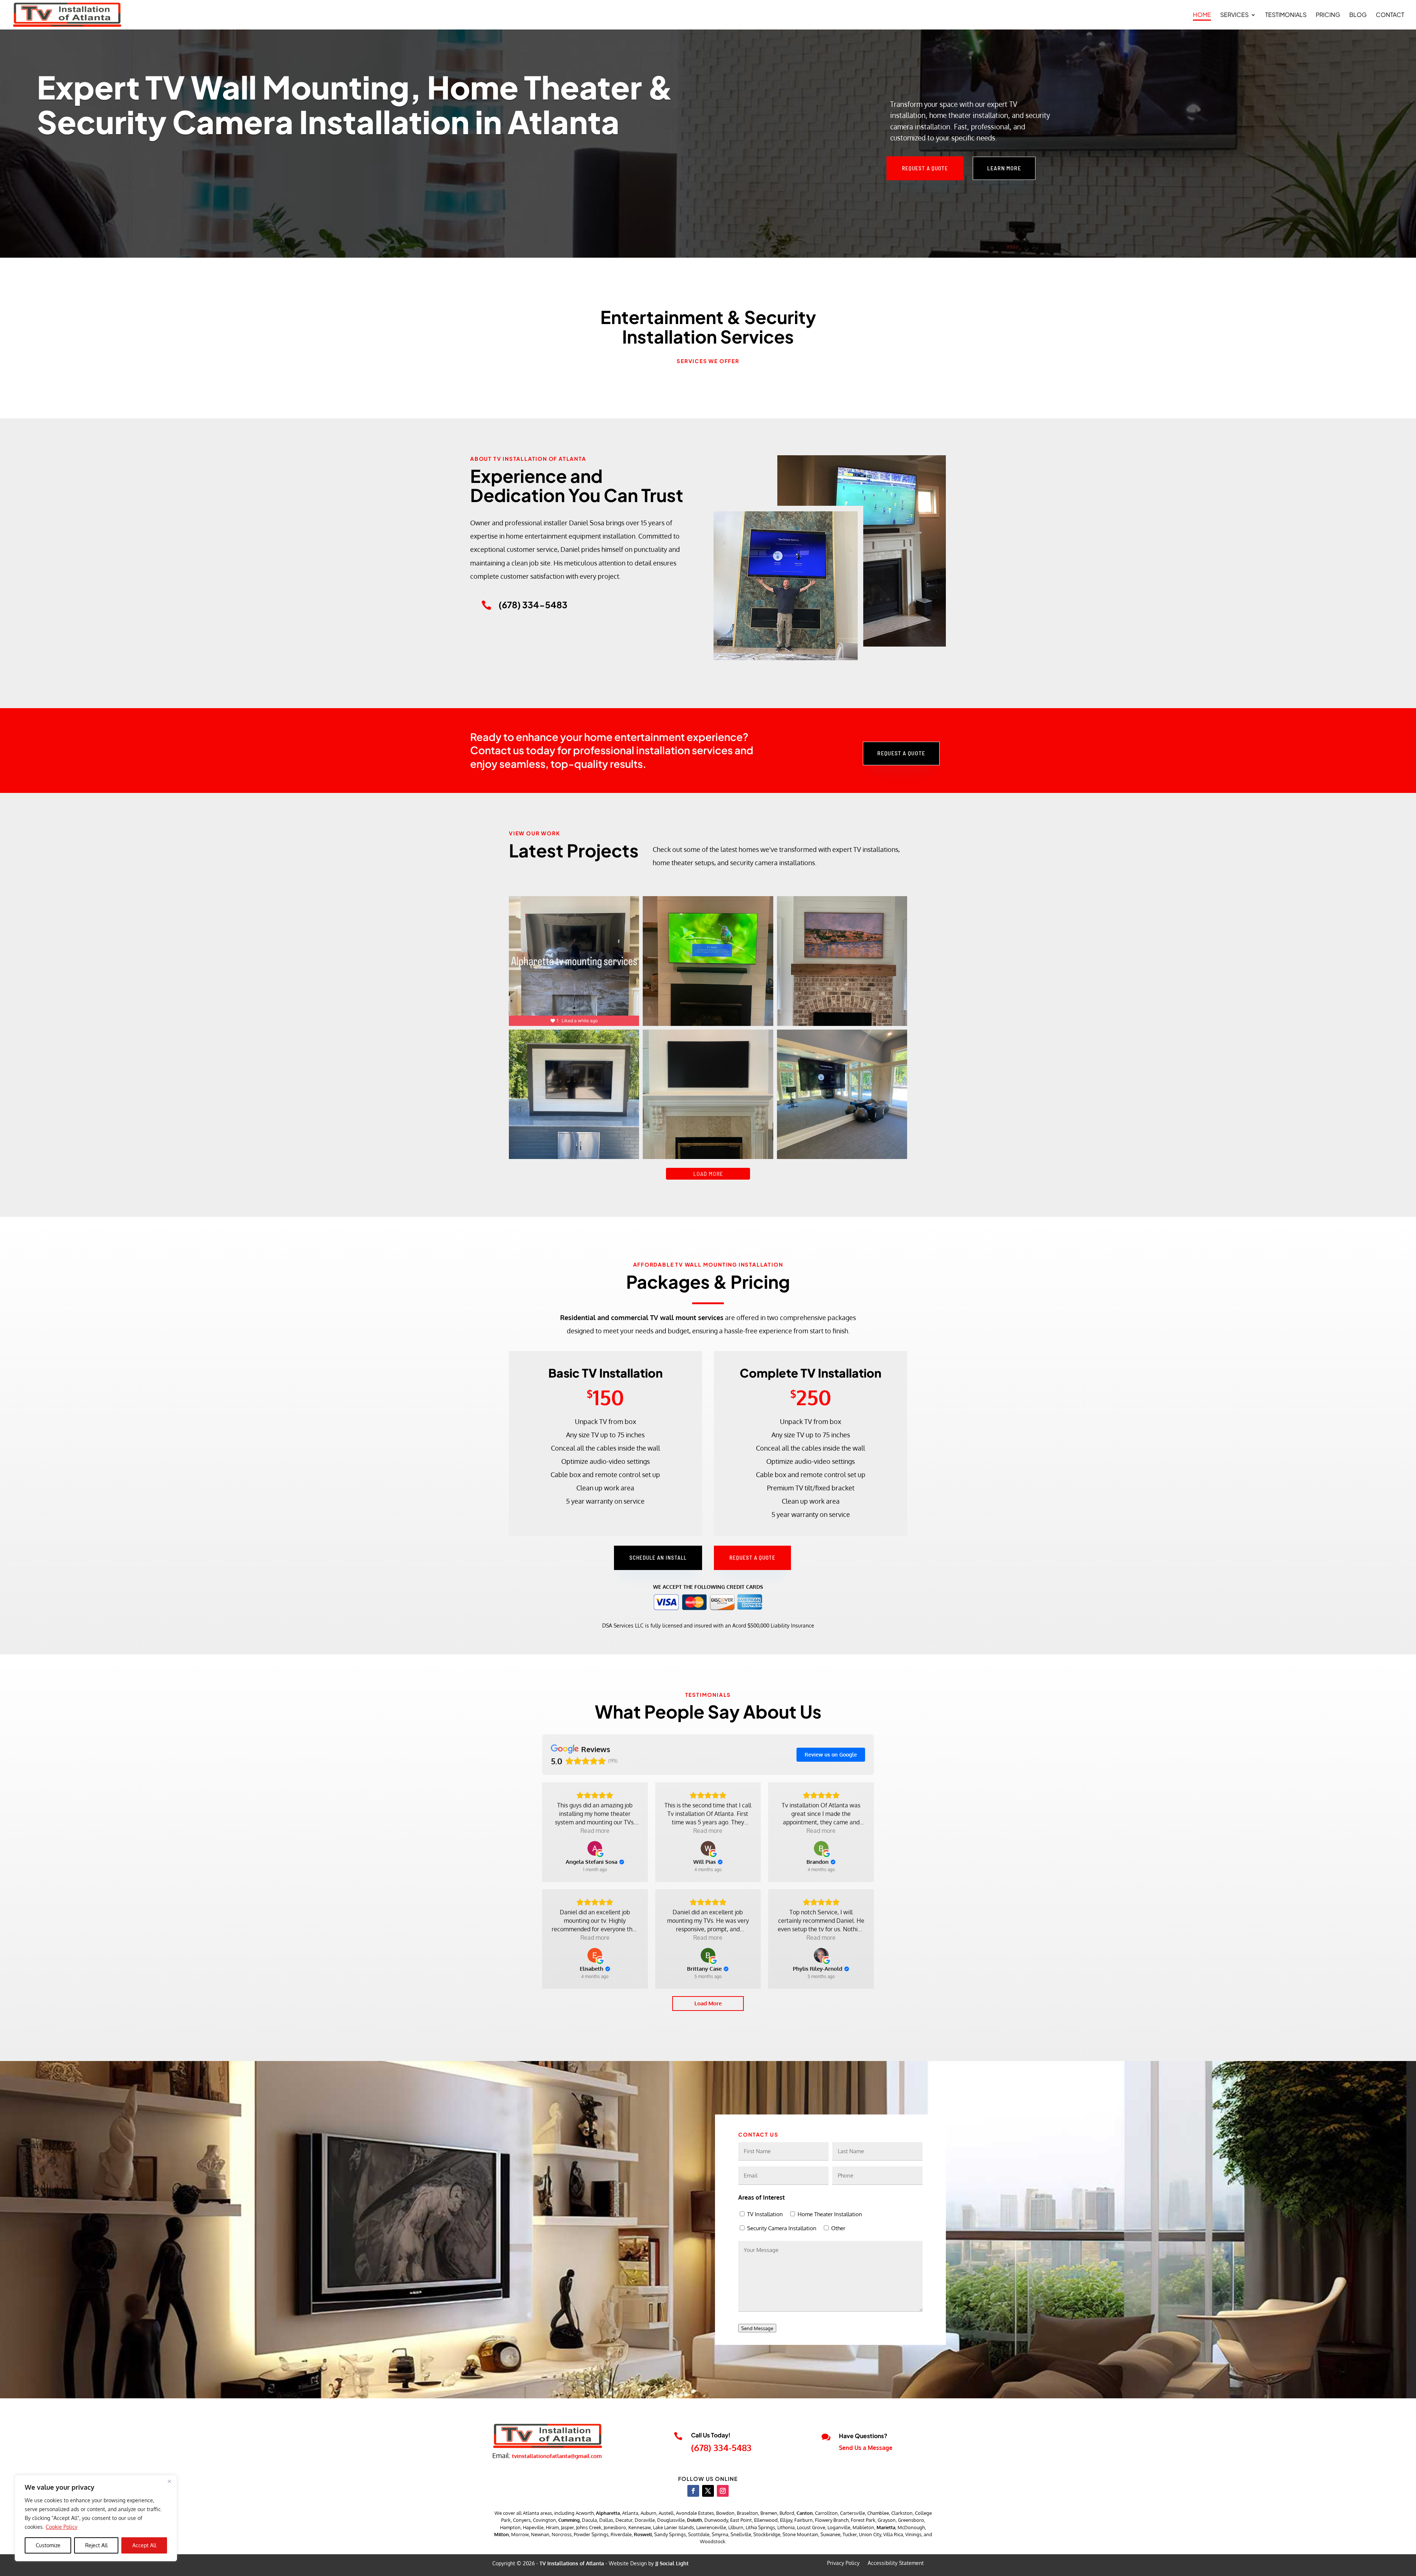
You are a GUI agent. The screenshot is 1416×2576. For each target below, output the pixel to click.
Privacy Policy (843, 2563)
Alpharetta (608, 2513)
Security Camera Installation (782, 2228)
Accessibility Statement (896, 2563)
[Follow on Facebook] (693, 2491)
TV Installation (765, 2214)
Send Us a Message (866, 2448)
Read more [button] (595, 1831)
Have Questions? (863, 2436)
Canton (805, 2513)
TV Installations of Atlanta (572, 2563)
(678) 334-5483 (721, 2448)
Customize (48, 2545)
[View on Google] (595, 1848)
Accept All (144, 2545)
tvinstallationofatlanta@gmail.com (557, 2456)
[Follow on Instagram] (723, 2491)
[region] (96, 2518)
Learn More (1004, 168)
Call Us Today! (711, 2435)
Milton (502, 2534)
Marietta (886, 2527)
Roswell (643, 2534)
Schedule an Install (658, 1557)
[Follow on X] (708, 2491)
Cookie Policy (62, 2527)
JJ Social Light (672, 2563)
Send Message (757, 2328)
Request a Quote (925, 168)
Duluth (695, 2520)
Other (838, 2228)
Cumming (569, 2520)
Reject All (96, 2545)
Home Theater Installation (830, 2214)
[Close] (169, 2481)
